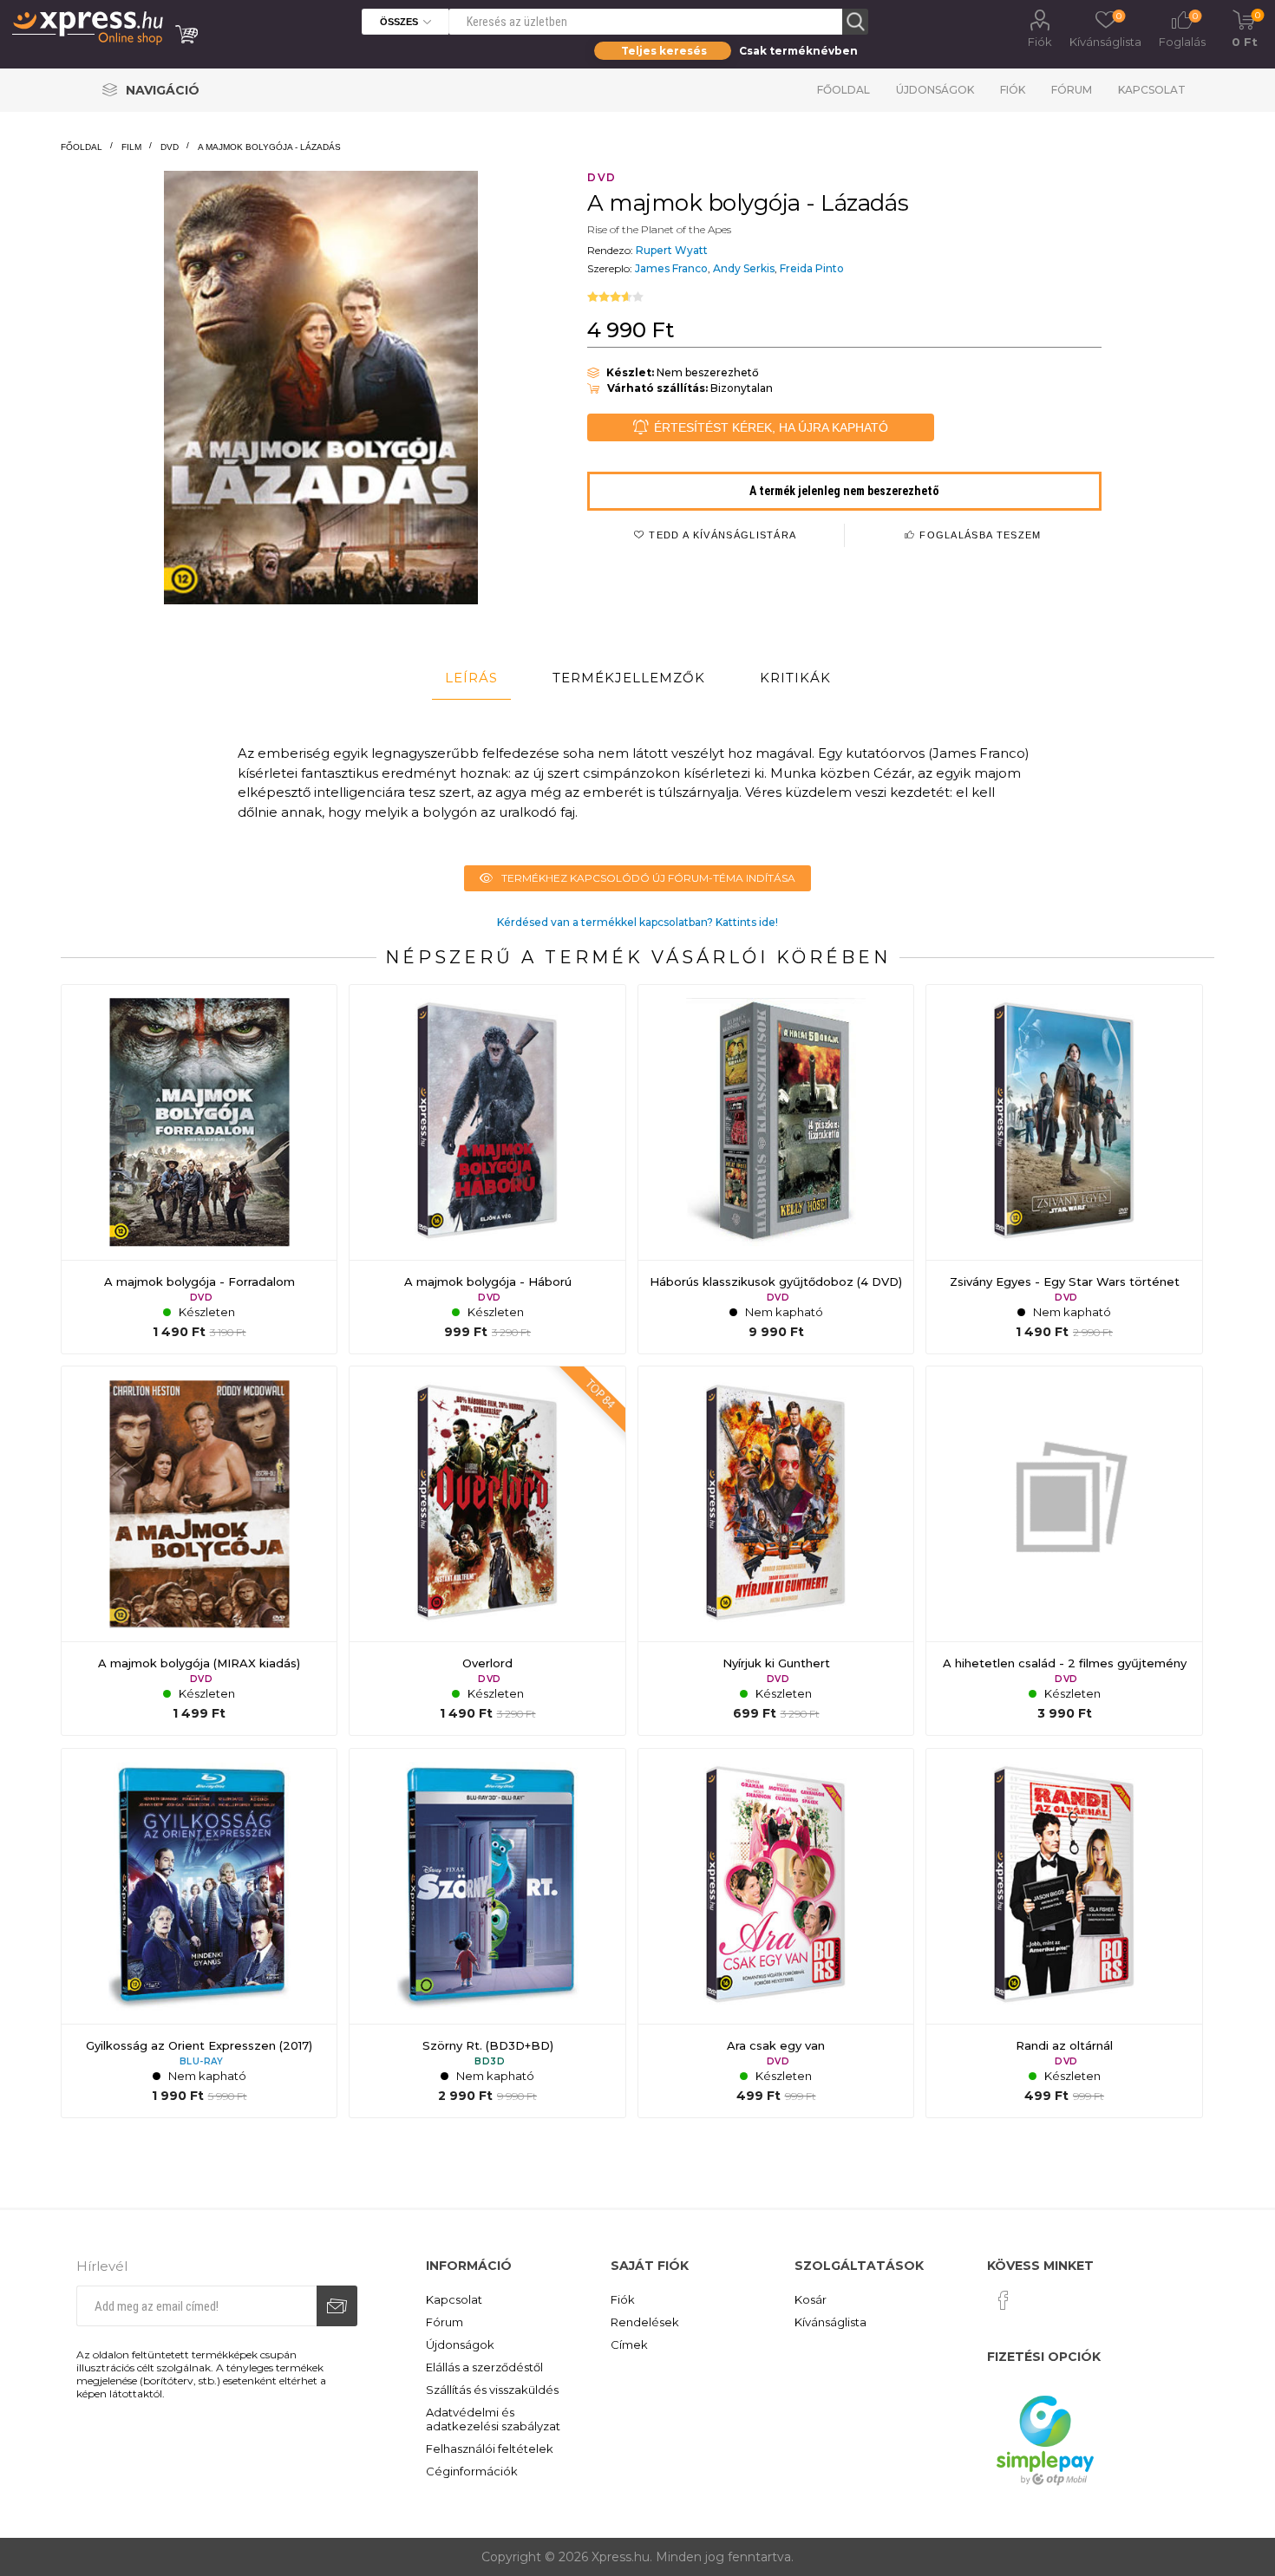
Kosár (811, 2299)
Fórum (1072, 90)
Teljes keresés (664, 51)
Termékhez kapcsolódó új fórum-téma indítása (648, 878)
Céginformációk (472, 2471)
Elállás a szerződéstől (484, 2367)
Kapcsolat (1152, 90)
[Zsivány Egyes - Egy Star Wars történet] (1064, 1169)
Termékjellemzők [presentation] (629, 678)
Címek (629, 2344)
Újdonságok (935, 90)
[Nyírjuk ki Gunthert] (776, 1551)
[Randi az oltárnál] (1064, 1933)
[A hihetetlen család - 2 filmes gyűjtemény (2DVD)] (1064, 1551)
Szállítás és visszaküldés (492, 2390)
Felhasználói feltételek (490, 2449)
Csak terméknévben (798, 51)
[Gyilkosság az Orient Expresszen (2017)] (199, 1933)
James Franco (671, 268)
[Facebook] (1004, 2300)
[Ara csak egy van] (776, 1933)
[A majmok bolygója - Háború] (487, 1169)
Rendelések (645, 2322)
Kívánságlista (830, 2322)
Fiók (1040, 42)
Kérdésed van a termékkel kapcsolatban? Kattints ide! (637, 922)
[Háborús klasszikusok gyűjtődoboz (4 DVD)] (776, 1169)
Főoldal (843, 90)
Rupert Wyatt (672, 250)
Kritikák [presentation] (795, 678)
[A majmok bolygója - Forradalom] (199, 1169)
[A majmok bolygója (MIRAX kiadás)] (199, 1551)
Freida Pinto (812, 268)
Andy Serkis (744, 268)
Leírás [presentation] (471, 678)
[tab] (471, 678)
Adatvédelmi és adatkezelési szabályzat (493, 2419)
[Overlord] (487, 1551)
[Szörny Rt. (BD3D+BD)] (487, 1933)
